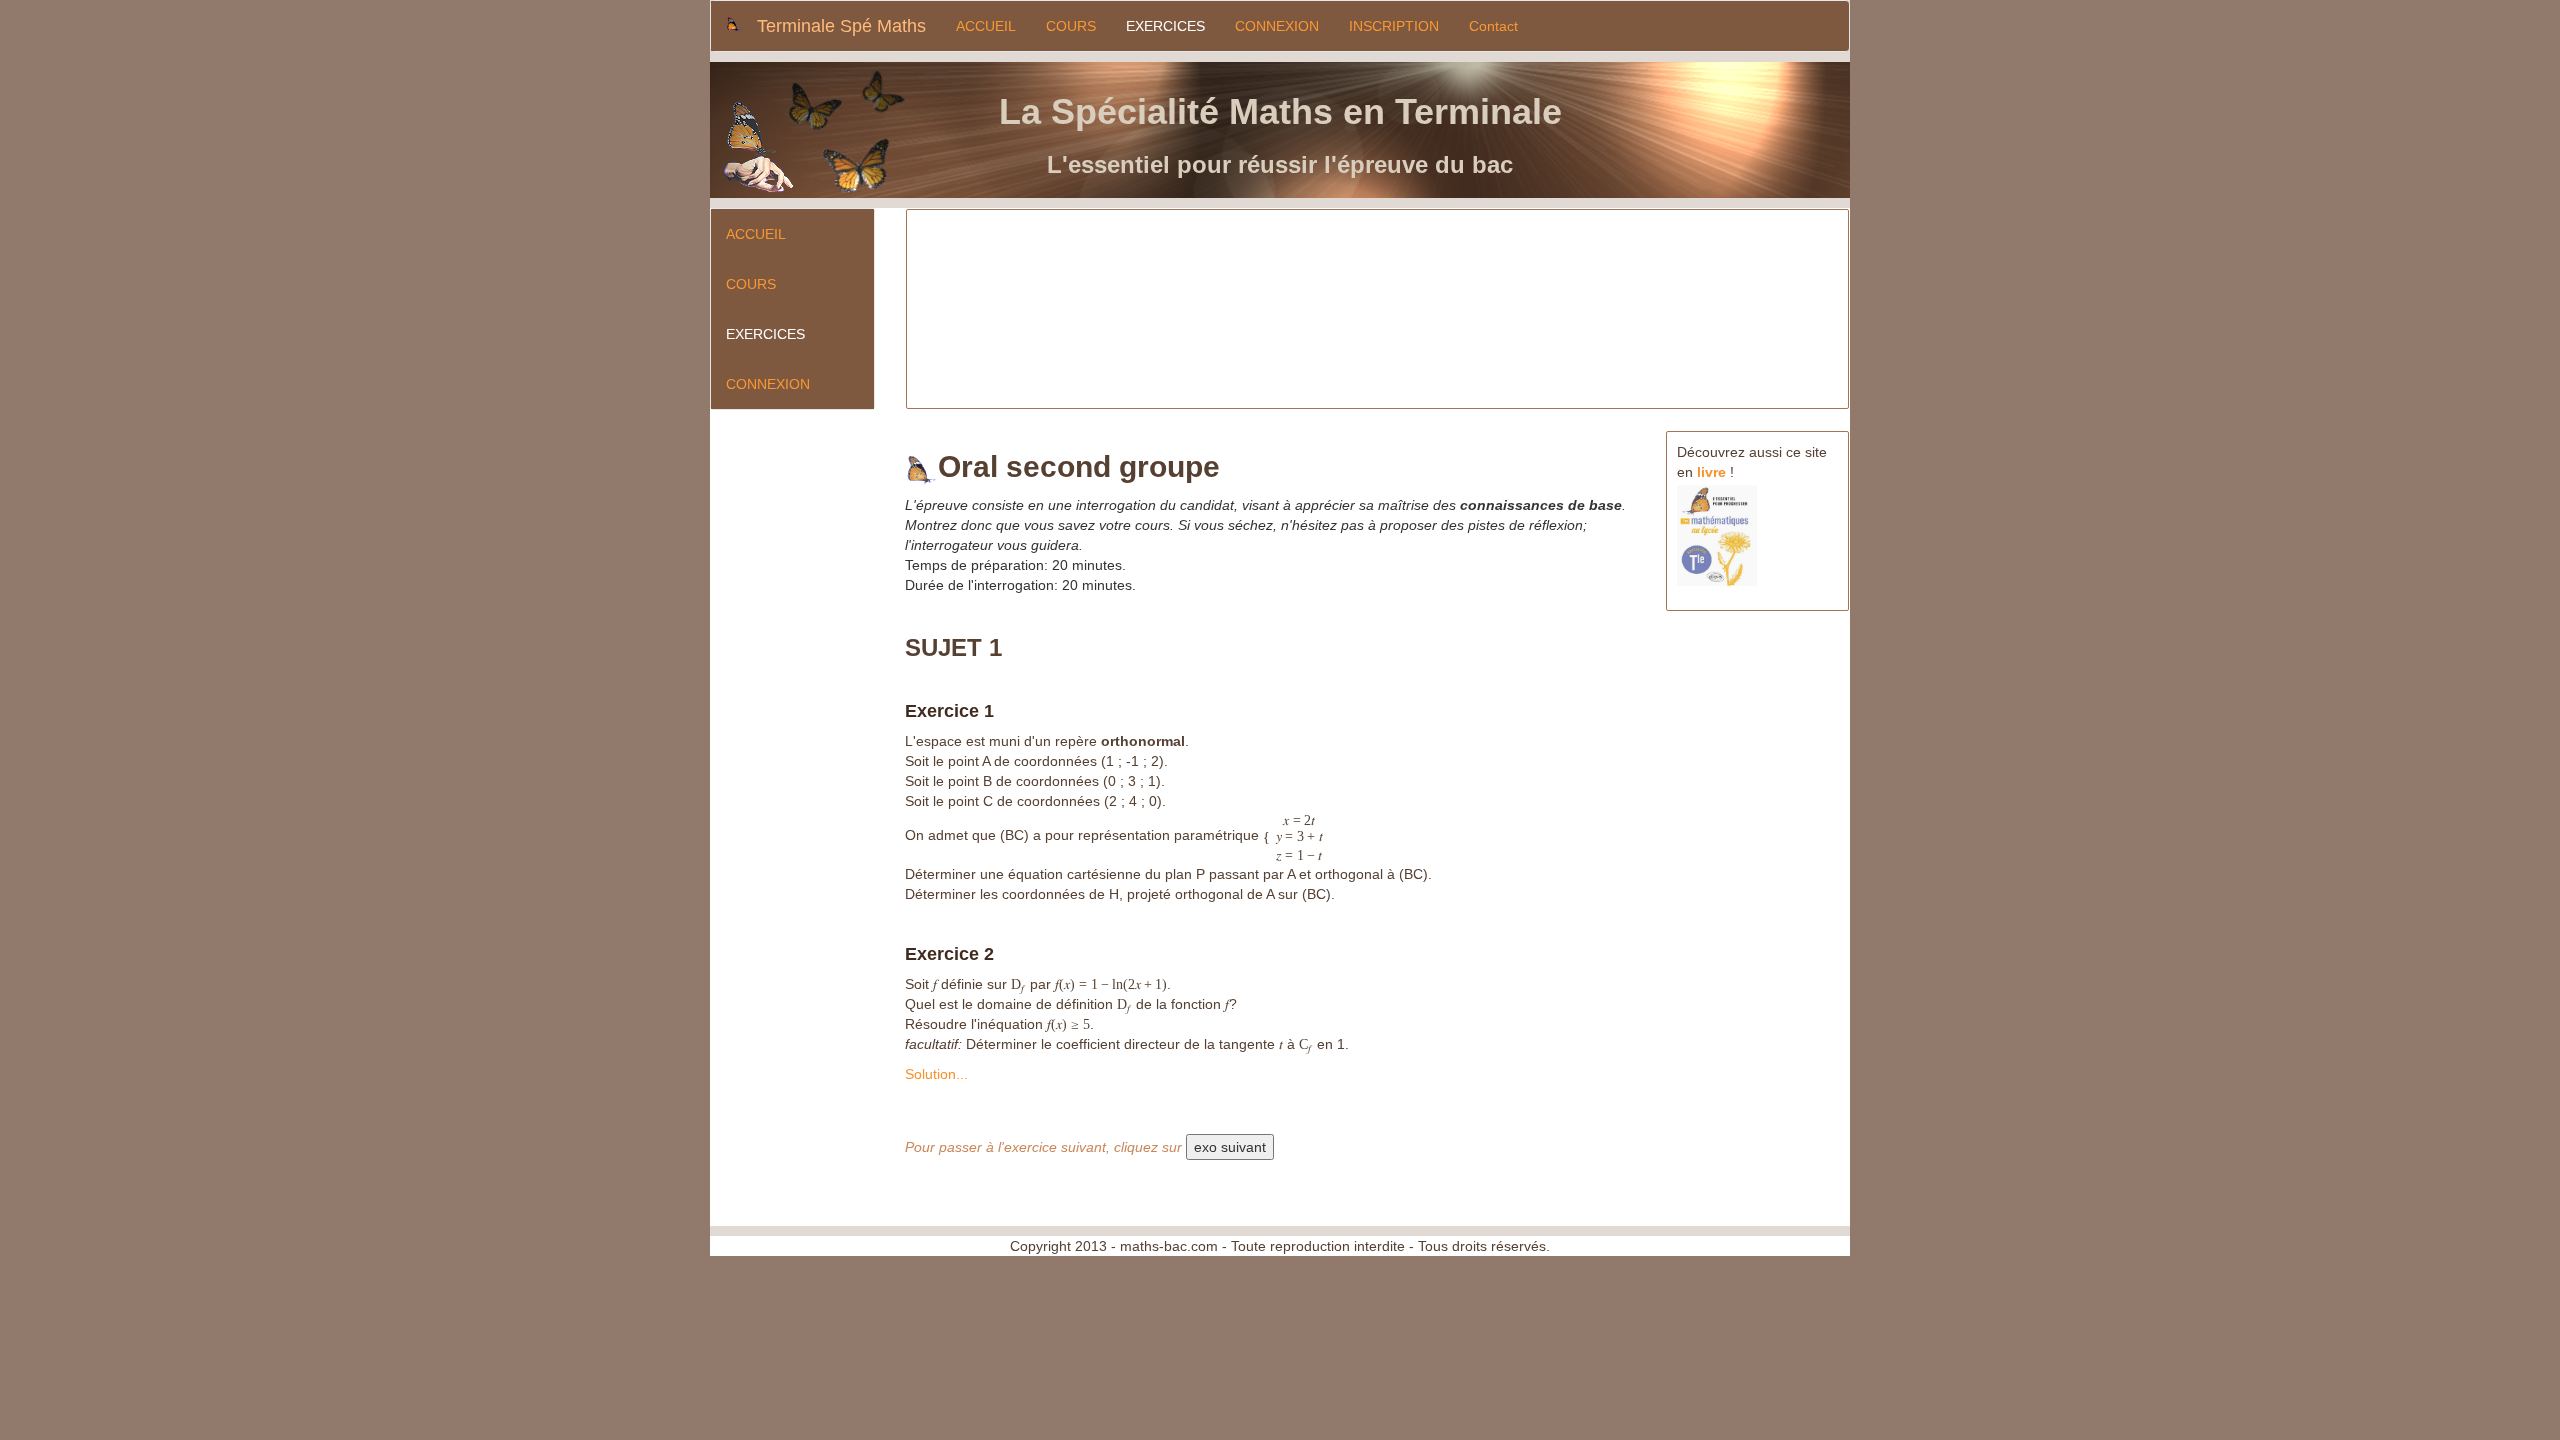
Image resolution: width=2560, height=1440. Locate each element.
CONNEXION (1277, 26)
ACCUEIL (986, 26)
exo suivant (1230, 1147)
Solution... (936, 1074)
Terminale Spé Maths (841, 26)
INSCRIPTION (1394, 26)
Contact (1493, 26)
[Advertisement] (1296, 310)
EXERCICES (1165, 26)
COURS (1071, 26)
